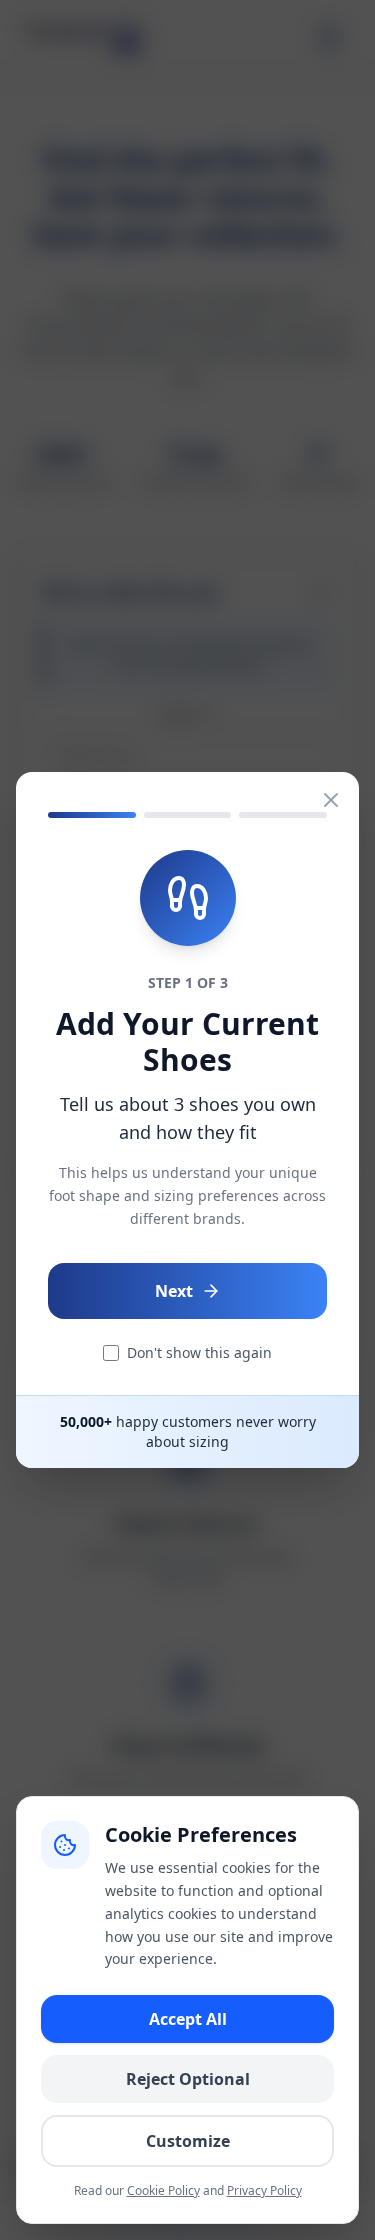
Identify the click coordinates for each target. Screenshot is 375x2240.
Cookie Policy (163, 2190)
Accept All (188, 2019)
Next (174, 1291)
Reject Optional (188, 2079)
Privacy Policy (264, 2190)
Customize (188, 2141)
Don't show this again (199, 1352)
